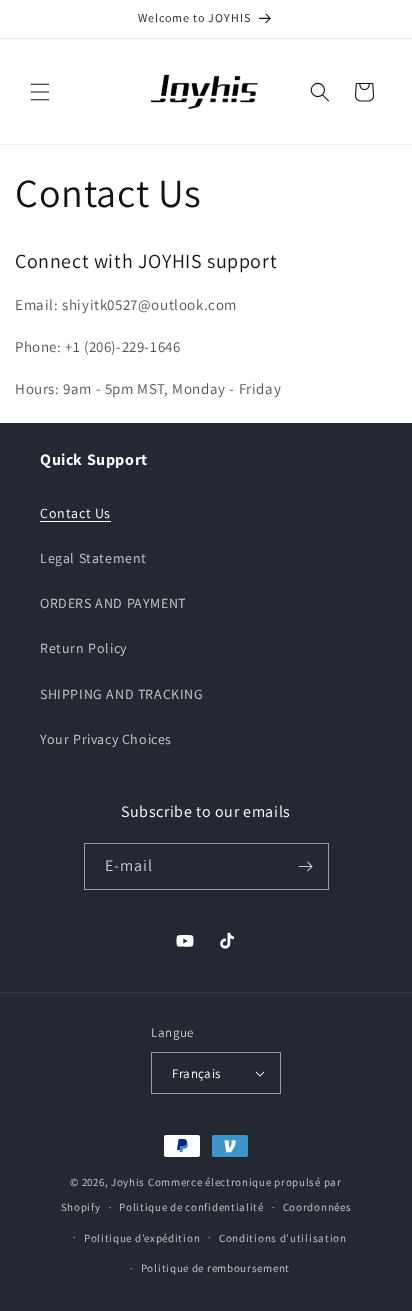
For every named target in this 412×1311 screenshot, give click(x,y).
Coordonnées (317, 1207)
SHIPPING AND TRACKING (122, 694)
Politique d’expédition (142, 1238)
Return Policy (83, 648)
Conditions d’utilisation (283, 1238)
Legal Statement (93, 558)
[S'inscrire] (306, 866)
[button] (40, 92)
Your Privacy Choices (106, 739)
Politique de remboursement (215, 1268)
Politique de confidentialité (191, 1207)
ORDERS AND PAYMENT (113, 603)
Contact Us (75, 513)
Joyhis (128, 1182)
